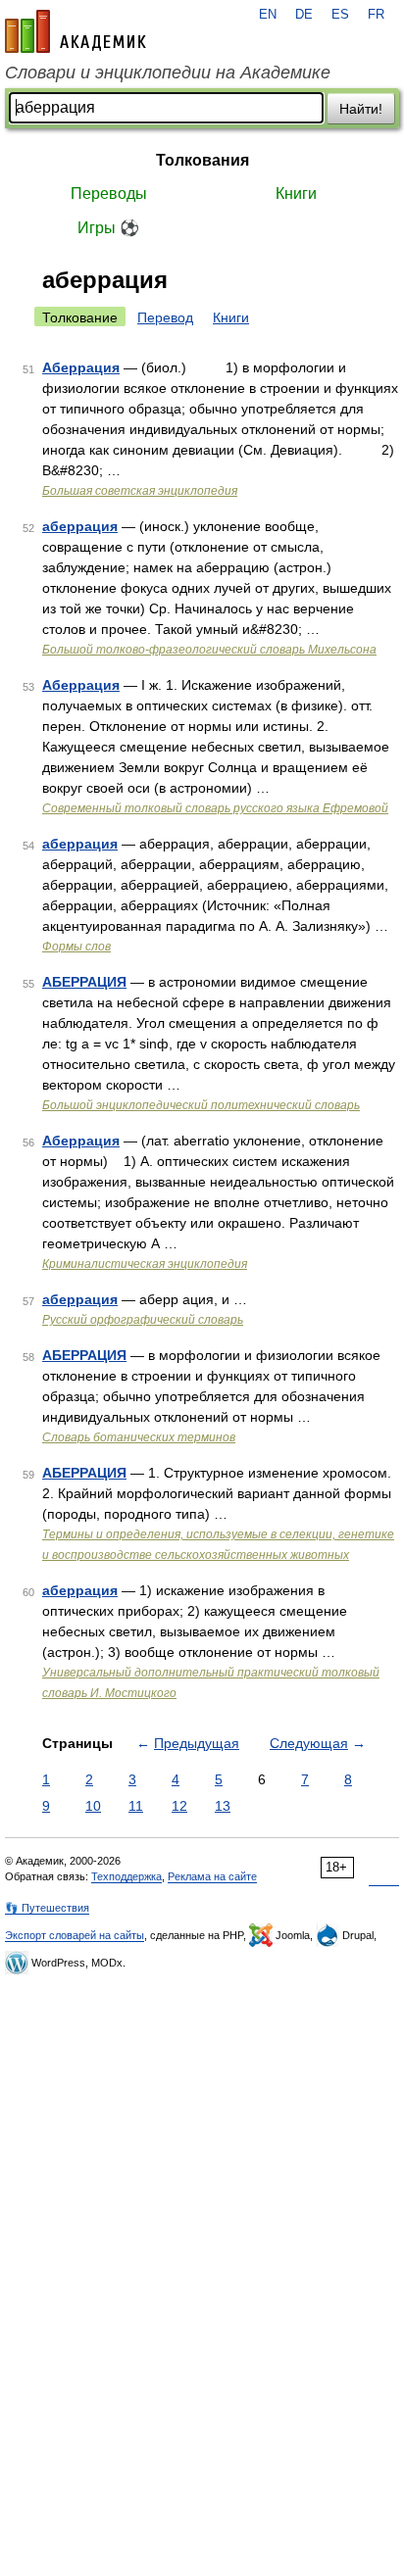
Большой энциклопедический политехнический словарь (201, 1105)
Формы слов (76, 947)
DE (304, 15)
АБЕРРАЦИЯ (84, 982)
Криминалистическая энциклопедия (145, 1264)
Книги (296, 194)
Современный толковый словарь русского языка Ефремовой (215, 808)
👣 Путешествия (47, 1908)
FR (376, 15)
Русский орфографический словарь (143, 1320)
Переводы (109, 194)
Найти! (361, 109)
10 (93, 1806)
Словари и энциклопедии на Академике (168, 73)
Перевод (165, 317)
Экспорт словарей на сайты (75, 1935)
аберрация (80, 526)
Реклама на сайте (212, 1876)
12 (179, 1806)
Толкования (202, 160)
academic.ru (76, 31)
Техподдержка (126, 1876)
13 (223, 1806)
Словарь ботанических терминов (139, 1437)
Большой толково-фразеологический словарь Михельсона (209, 650)
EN (268, 15)
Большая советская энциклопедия (140, 491)
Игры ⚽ (108, 228)
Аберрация (81, 367)
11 (136, 1806)
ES (340, 15)
